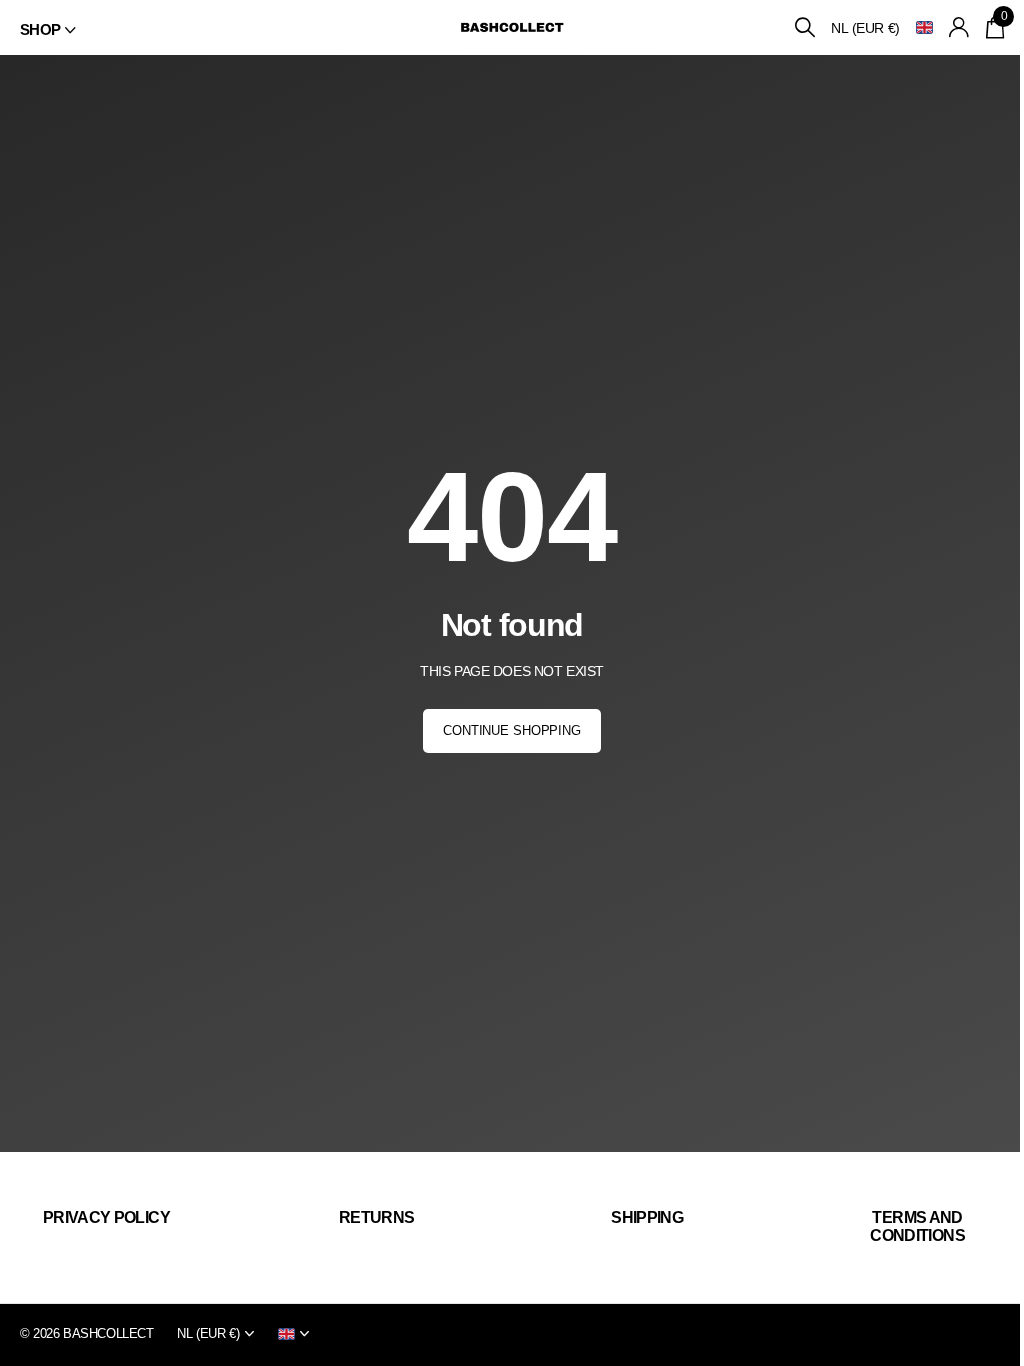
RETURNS (377, 1217)
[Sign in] (959, 27)
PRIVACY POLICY (106, 1217)
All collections (48, 30)
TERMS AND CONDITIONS (917, 1226)
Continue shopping (512, 730)
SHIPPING (647, 1217)
